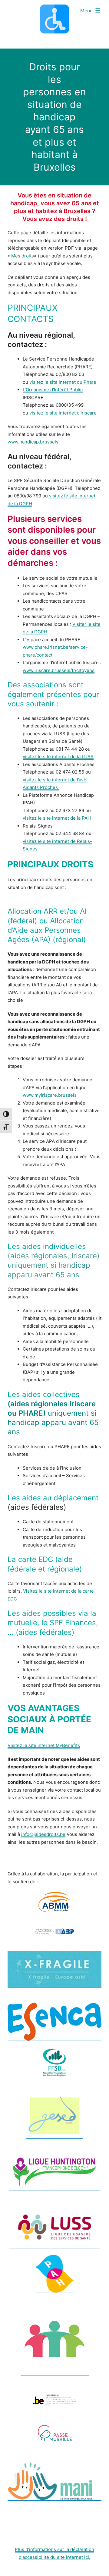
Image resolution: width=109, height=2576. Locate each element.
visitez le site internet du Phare (63, 382)
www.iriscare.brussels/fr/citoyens (59, 670)
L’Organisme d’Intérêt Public (53, 390)
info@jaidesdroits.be (43, 1834)
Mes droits (23, 256)
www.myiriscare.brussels (50, 1095)
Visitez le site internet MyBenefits (44, 1745)
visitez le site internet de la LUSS (58, 757)
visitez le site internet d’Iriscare (63, 413)
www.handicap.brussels (33, 442)
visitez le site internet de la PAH (57, 818)
